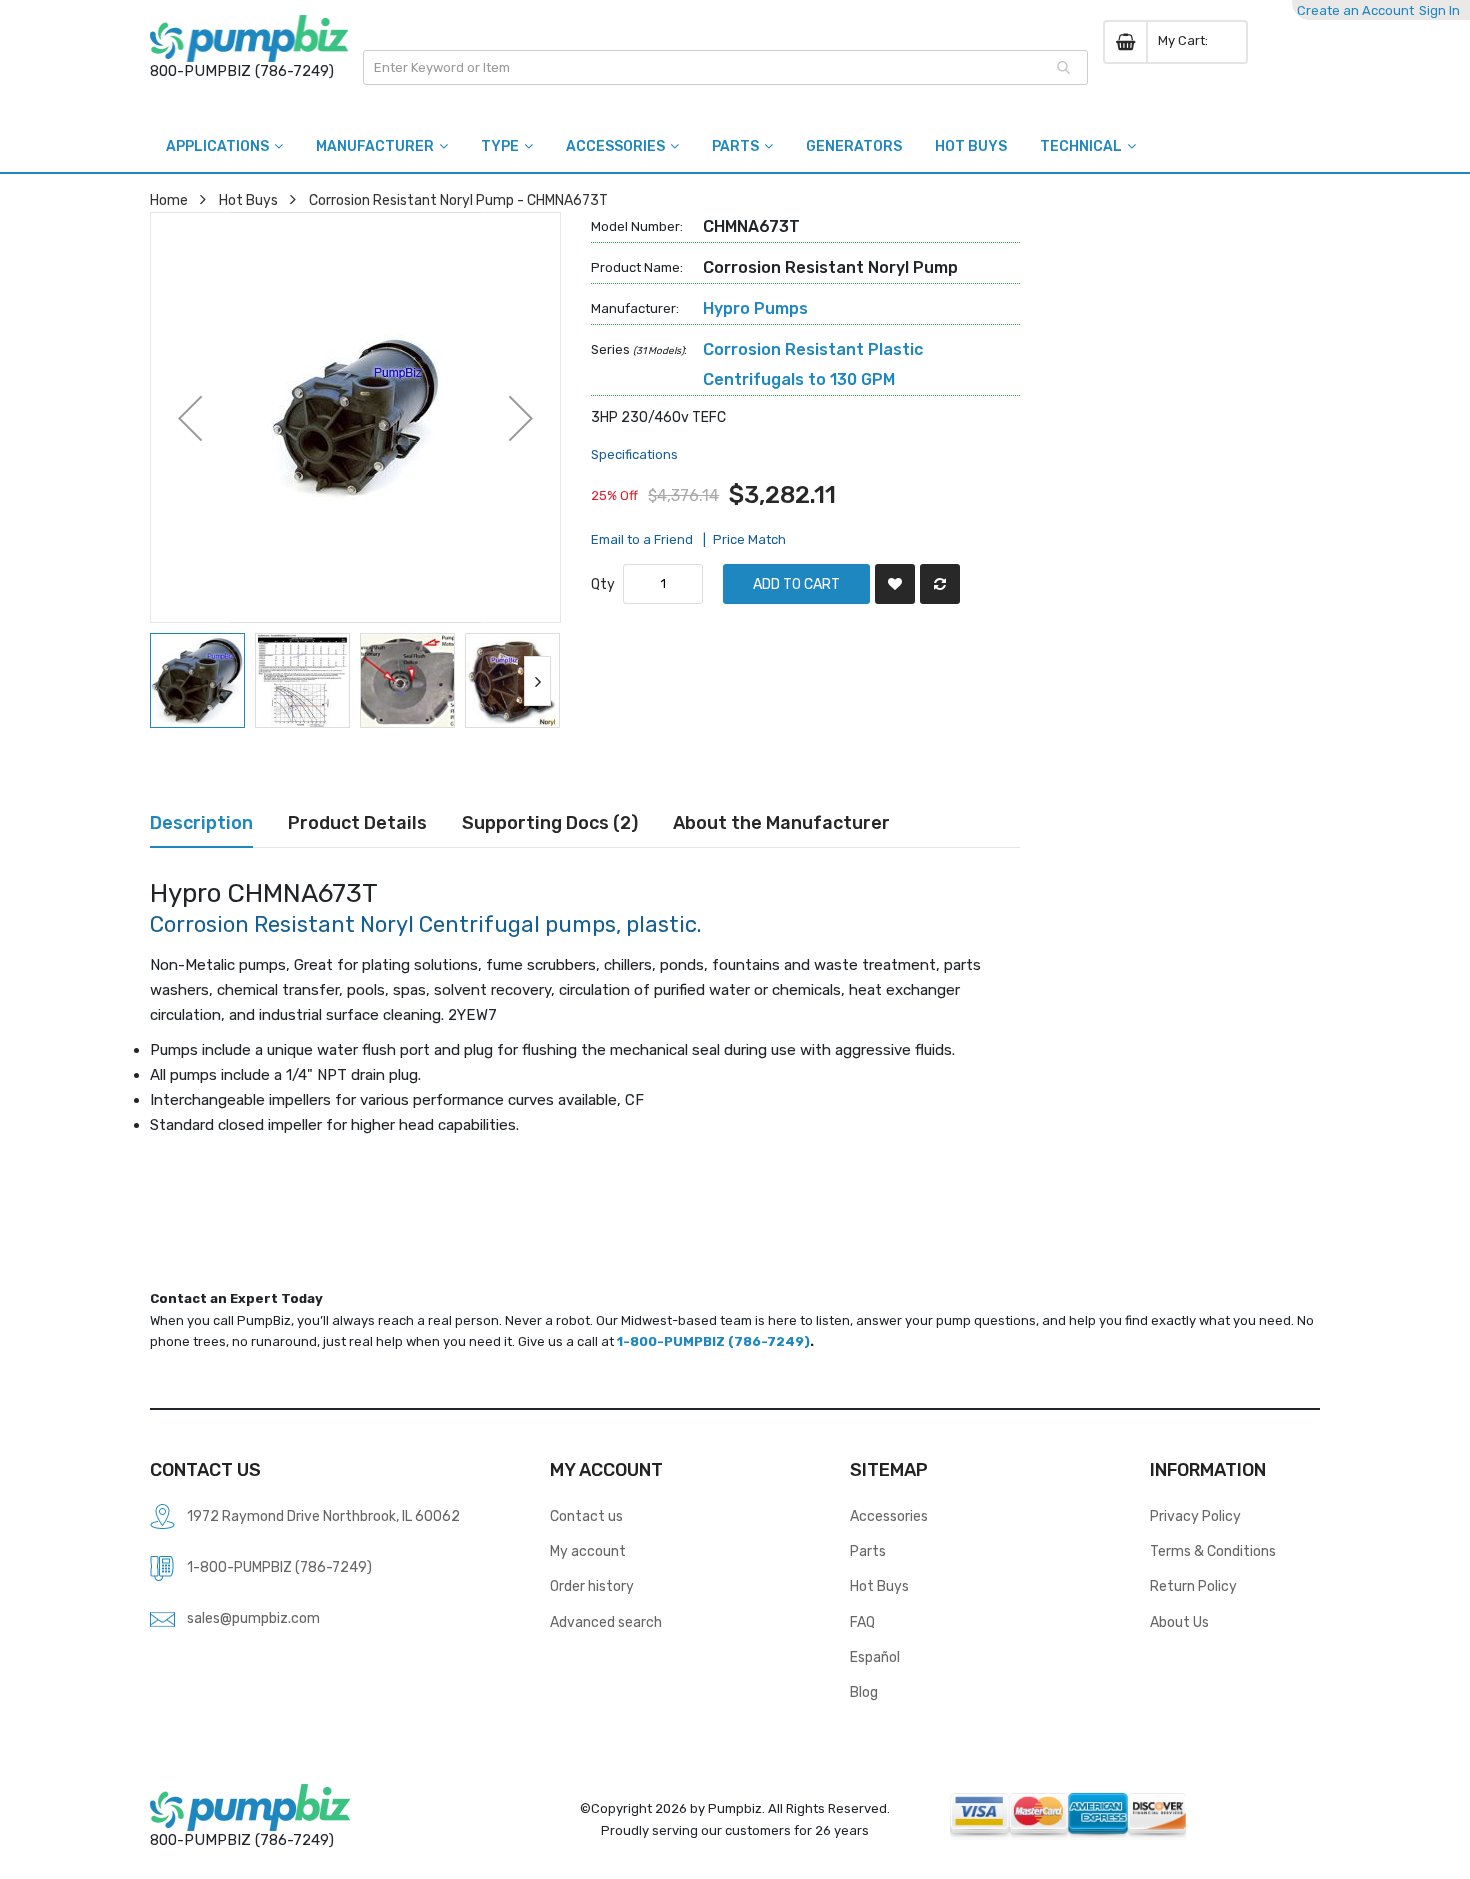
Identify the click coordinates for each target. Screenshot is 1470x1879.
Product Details (357, 822)
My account (588, 1551)
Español (875, 1657)
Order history (592, 1586)
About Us (1179, 1622)
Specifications (634, 454)
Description (201, 822)
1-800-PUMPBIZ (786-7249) (713, 1341)
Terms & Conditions (1213, 1551)
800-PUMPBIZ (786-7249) (242, 71)
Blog (864, 1692)
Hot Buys (248, 200)
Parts (868, 1551)
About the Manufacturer (781, 822)
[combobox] (725, 67)
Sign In (1439, 10)
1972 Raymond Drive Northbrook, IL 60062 (323, 1516)
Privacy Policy (1195, 1516)
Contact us (586, 1516)
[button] (190, 417)
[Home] (249, 38)
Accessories (889, 1516)
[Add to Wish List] (895, 584)
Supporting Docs (546, 822)
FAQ (862, 1622)
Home (169, 200)
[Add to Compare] (940, 584)
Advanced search (606, 1622)
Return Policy (1193, 1586)
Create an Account (1355, 10)
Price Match (749, 539)
